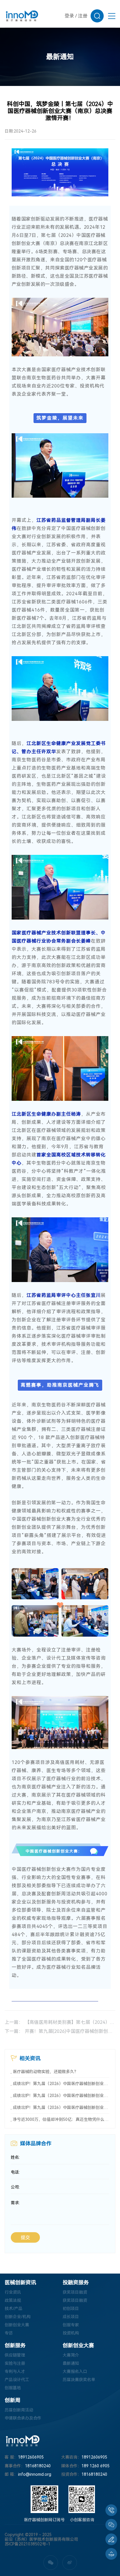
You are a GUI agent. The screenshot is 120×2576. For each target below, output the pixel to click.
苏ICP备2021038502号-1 (28, 2544)
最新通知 (71, 2363)
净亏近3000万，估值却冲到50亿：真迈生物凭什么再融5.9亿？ (61, 2119)
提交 (25, 2238)
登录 (69, 16)
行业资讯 (13, 2292)
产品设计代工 (17, 2380)
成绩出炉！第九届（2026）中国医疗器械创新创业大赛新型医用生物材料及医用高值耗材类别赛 (61, 2096)
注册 (83, 16)
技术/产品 (14, 2309)
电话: (15, 2172)
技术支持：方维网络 (23, 2549)
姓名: (15, 2157)
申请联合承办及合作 (23, 2418)
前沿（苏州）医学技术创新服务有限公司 (41, 2539)
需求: (15, 2203)
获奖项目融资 (75, 2292)
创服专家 (71, 2325)
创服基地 (13, 2388)
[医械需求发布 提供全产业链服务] (111, 2539)
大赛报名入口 (75, 2371)
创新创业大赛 (17, 2325)
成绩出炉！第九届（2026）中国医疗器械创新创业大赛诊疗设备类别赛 (61, 2107)
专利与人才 (15, 2371)
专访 (9, 2333)
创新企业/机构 (18, 2317)
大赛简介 (71, 2355)
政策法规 (13, 2300)
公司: (15, 2187)
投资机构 (71, 2333)
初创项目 (71, 2309)
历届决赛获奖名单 (79, 2380)
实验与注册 (15, 2363)
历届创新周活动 (19, 2410)
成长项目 (71, 2317)
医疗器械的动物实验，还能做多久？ (45, 2072)
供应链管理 (15, 2355)
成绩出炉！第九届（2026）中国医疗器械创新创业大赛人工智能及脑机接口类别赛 (61, 2084)
